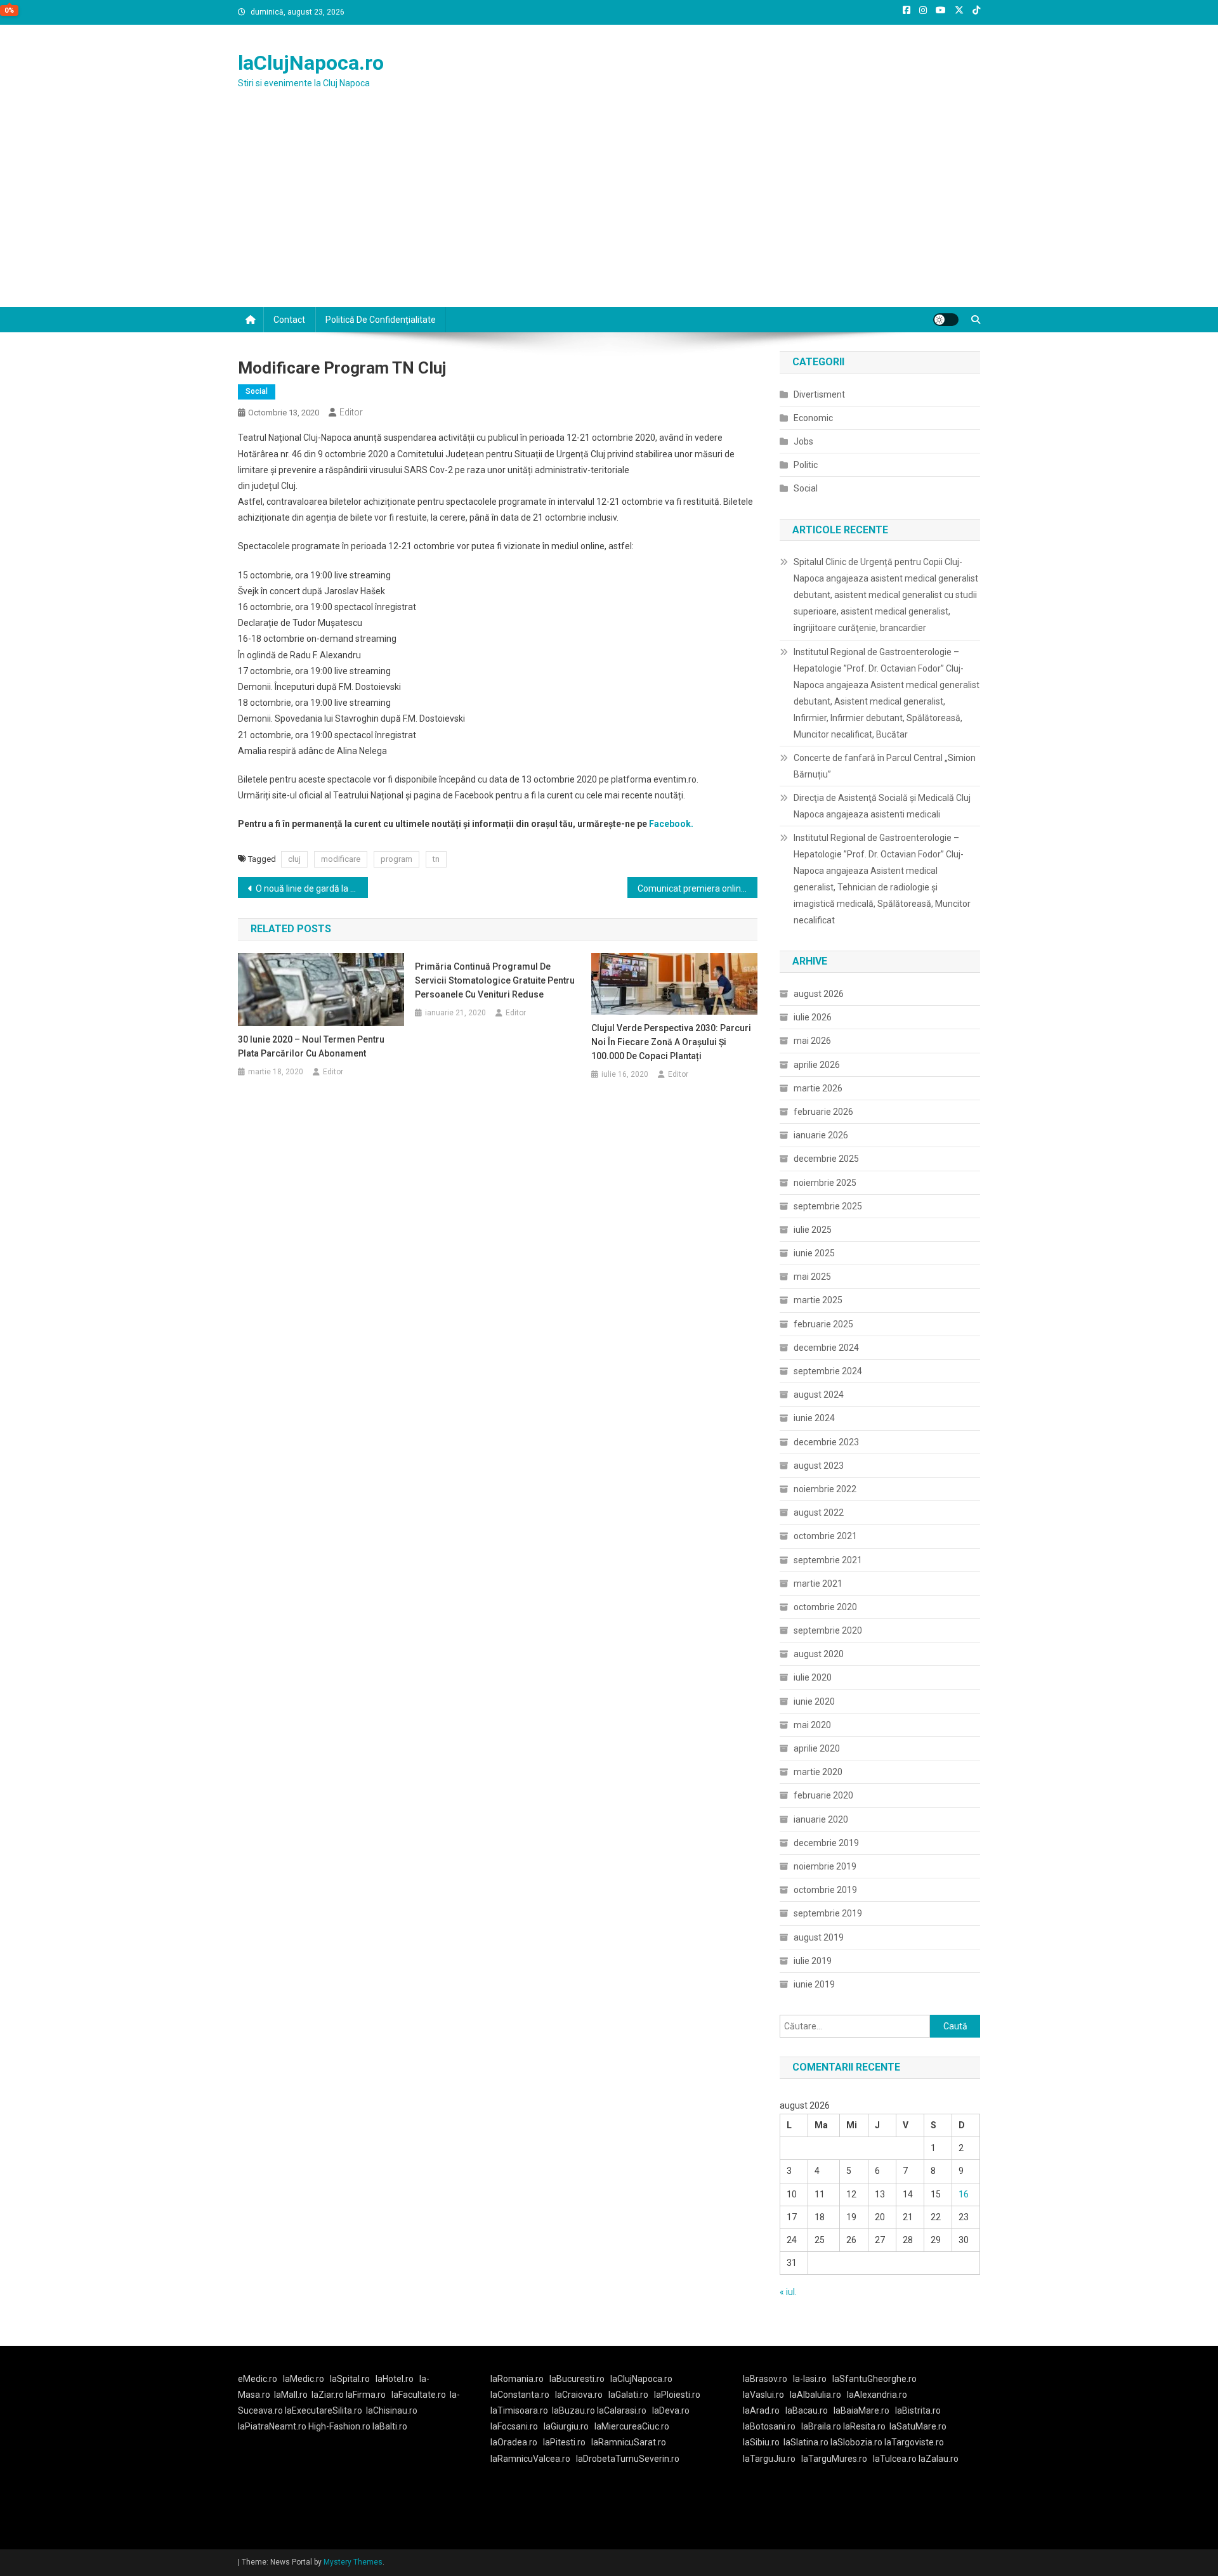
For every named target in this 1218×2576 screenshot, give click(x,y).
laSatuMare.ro (918, 2426)
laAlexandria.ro (877, 2395)
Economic (813, 418)
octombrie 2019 (825, 1890)
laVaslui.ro (766, 2395)
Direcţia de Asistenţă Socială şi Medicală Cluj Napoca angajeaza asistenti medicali (882, 806)
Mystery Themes (353, 2562)
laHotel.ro (395, 2379)
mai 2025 (812, 1277)
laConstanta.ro (520, 2395)
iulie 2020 (813, 1677)
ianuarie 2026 (821, 1135)
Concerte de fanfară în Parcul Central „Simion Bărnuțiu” (885, 766)
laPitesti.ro (564, 2442)
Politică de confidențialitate (381, 320)
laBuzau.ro (574, 2410)
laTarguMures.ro (834, 2459)
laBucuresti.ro (577, 2379)
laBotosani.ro (769, 2426)
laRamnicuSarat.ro (629, 2442)
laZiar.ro (329, 2395)
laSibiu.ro (761, 2442)
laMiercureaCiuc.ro (632, 2426)
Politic (806, 465)
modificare (341, 859)
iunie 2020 (814, 1701)
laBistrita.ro (918, 2410)
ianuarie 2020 (821, 1819)
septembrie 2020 (828, 1630)
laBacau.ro (807, 2410)
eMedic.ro (258, 2379)
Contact (289, 320)
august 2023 (819, 1466)
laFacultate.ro (419, 2395)
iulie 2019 (813, 1961)
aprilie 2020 (817, 1748)
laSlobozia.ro (856, 2442)
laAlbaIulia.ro (815, 2395)
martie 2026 (818, 1088)
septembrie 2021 (828, 1560)
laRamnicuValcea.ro (530, 2459)
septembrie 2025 (828, 1206)
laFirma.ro (366, 2395)
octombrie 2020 (825, 1607)
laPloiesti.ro (677, 2395)
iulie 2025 (813, 1230)
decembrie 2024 (826, 1348)
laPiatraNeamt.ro (272, 2426)
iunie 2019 (814, 1984)
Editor (351, 412)
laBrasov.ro (765, 2379)
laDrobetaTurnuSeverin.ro (628, 2459)
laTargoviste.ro (914, 2442)
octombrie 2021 (825, 1536)
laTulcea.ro (896, 2459)
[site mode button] (946, 320)
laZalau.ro (939, 2459)
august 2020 (819, 1654)
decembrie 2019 (826, 1843)
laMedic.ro (304, 2379)
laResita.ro (864, 2426)
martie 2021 (818, 1584)
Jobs (803, 441)
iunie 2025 (814, 1253)
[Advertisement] (609, 212)
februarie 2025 (823, 1324)
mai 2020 (812, 1725)
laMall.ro (291, 2395)
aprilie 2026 (817, 1065)
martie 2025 (818, 1300)
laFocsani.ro (514, 2426)
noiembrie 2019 (825, 1866)
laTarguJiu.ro (772, 2459)
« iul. (788, 2292)
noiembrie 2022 (825, 1489)
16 (964, 2194)
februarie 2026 (823, 1112)
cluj (294, 859)
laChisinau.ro (392, 2410)
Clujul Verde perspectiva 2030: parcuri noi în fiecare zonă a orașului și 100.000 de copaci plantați (671, 1042)
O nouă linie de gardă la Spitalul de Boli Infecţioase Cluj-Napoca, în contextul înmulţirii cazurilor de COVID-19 (312, 888)
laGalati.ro (628, 2395)
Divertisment (819, 394)
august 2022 (819, 1512)
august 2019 (819, 1937)
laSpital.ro (350, 2379)
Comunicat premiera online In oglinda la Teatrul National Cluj (697, 888)
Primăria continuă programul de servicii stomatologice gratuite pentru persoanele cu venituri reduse (495, 980)
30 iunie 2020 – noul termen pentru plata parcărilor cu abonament (311, 1046)
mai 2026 (812, 1041)
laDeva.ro (671, 2410)
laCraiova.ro (579, 2395)
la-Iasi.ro (810, 2379)
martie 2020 (818, 1772)
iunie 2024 (814, 1418)
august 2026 (819, 994)
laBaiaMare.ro (861, 2410)
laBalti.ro (390, 2426)
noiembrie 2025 (825, 1183)
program (396, 859)
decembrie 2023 (826, 1442)
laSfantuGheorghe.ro (874, 2379)
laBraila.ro (821, 2426)
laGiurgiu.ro (569, 2426)
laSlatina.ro (806, 2442)
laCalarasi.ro (622, 2410)
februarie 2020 (823, 1795)
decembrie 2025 (826, 1159)
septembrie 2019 (828, 1913)
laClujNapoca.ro (311, 63)
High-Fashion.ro (339, 2426)
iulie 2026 (813, 1017)
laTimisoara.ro (519, 2410)
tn (436, 859)
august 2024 (819, 1395)
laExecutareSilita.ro (324, 2410)
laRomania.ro (517, 2379)
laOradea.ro (514, 2442)
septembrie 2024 (828, 1371)
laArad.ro (761, 2410)
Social (257, 391)
